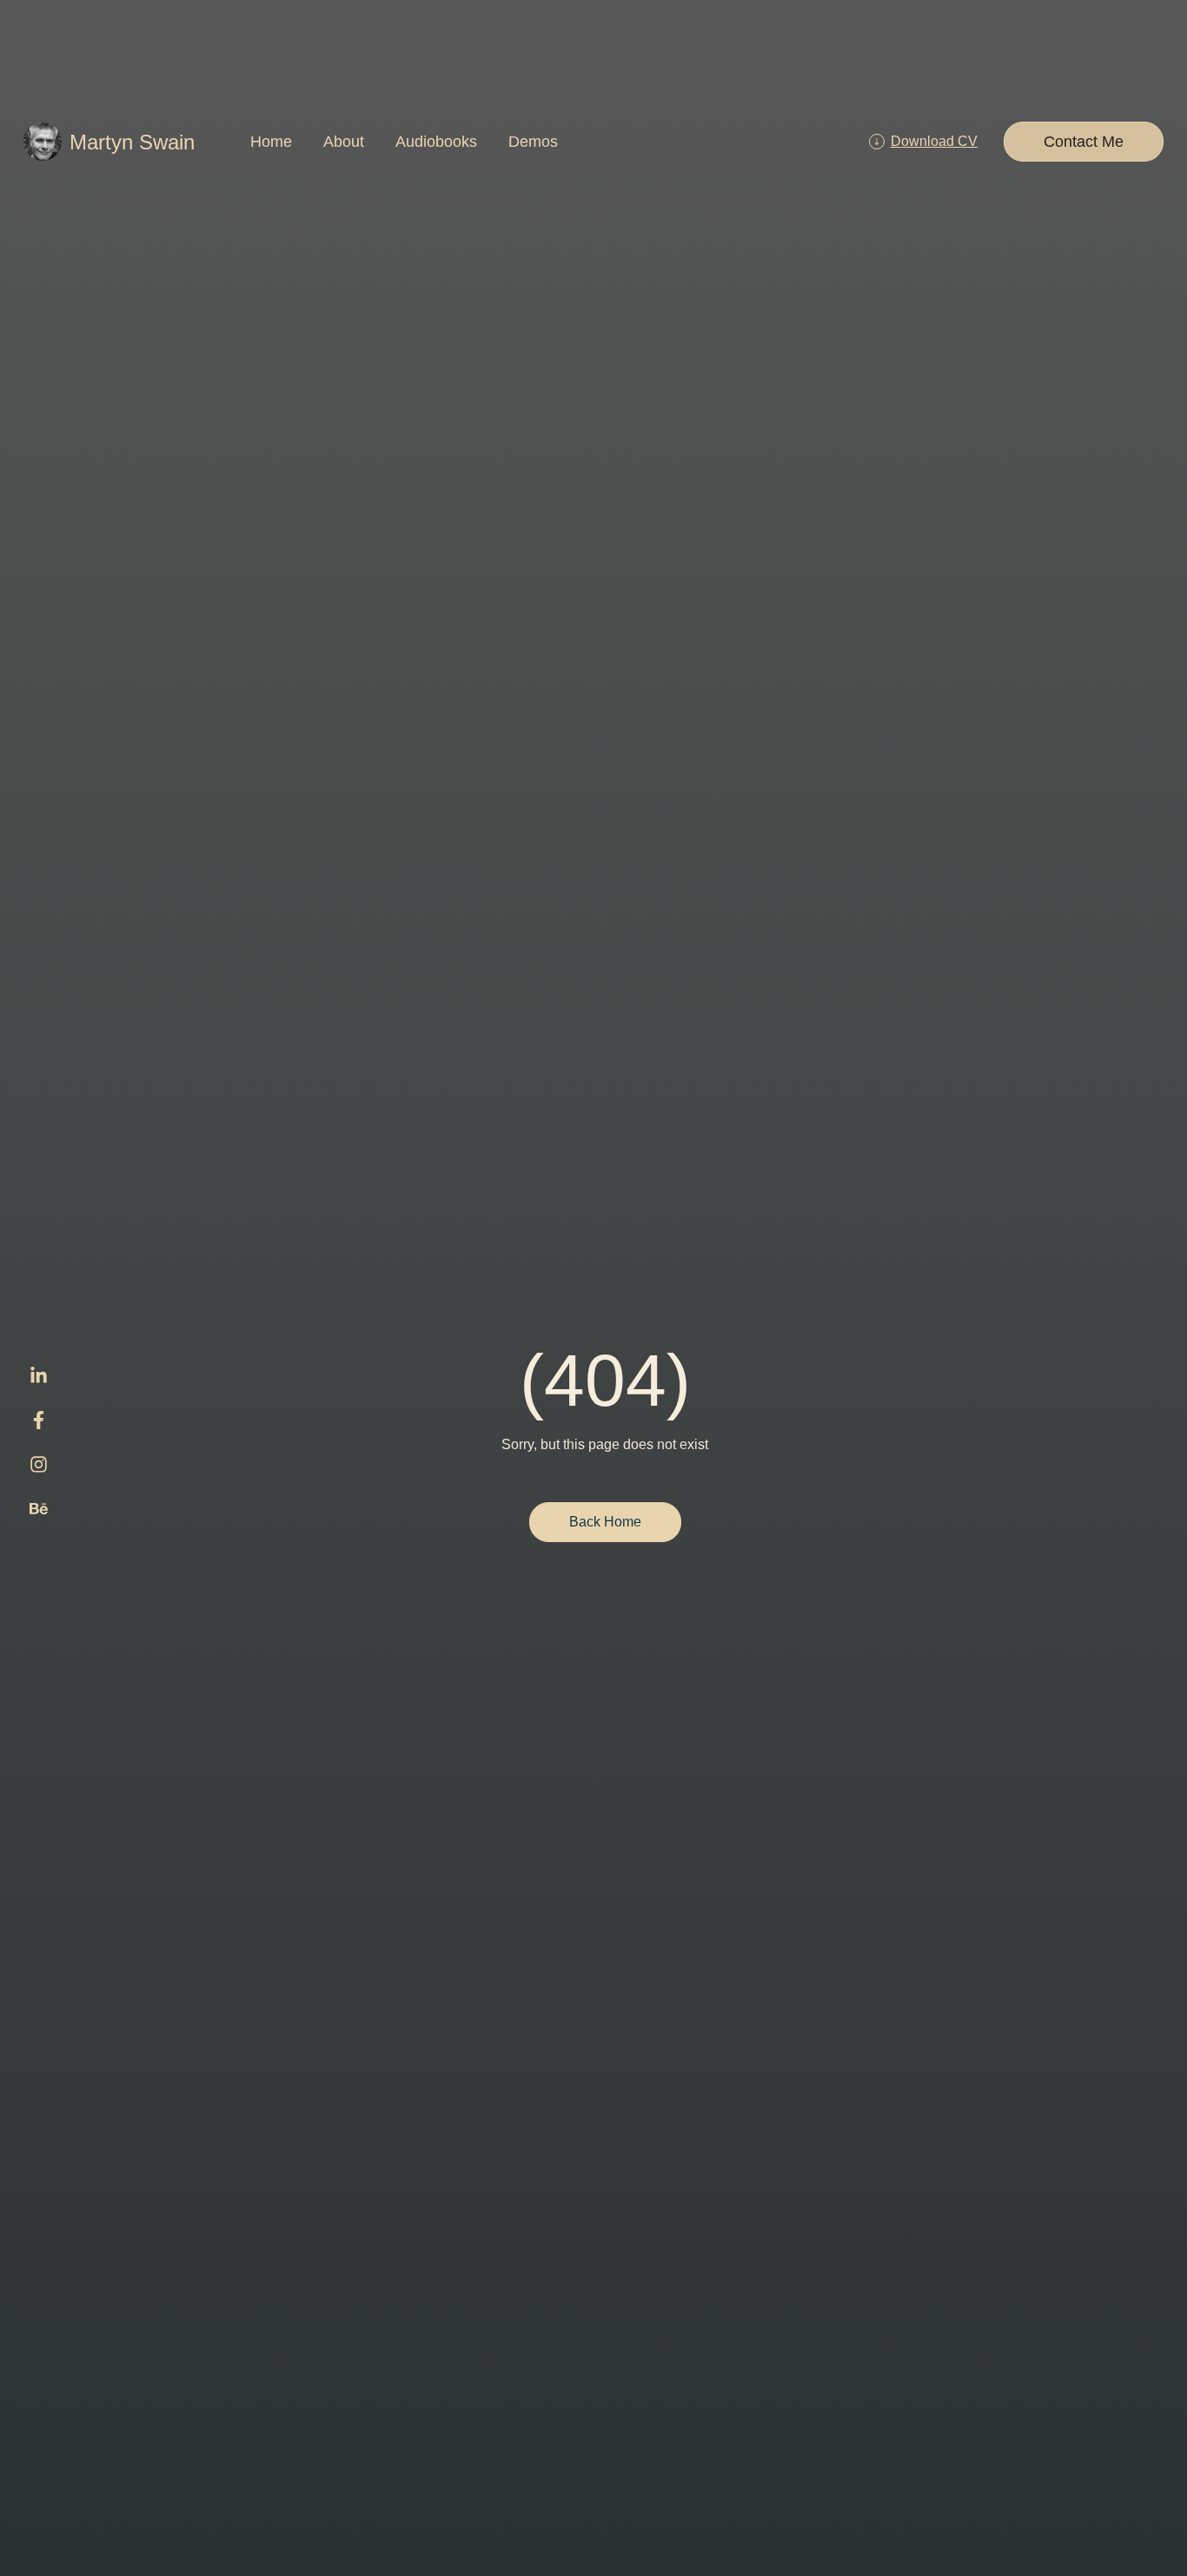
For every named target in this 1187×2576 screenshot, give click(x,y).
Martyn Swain (132, 142)
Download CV (934, 141)
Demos (533, 142)
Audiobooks (436, 142)
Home (271, 142)
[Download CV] (877, 142)
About (344, 142)
